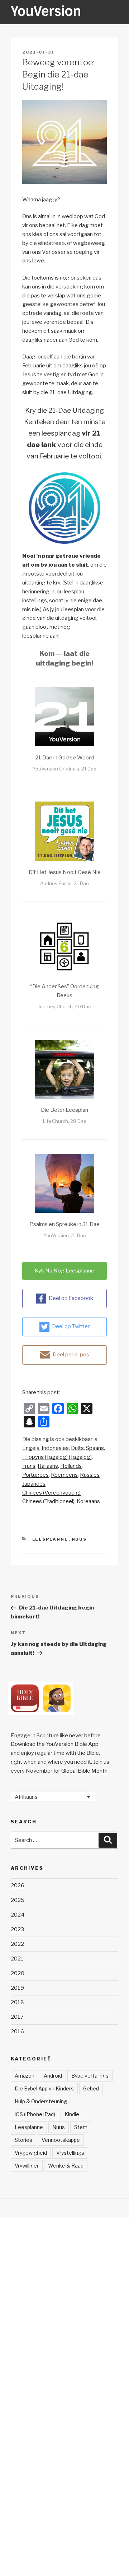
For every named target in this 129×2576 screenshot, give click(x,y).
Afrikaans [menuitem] (26, 1797)
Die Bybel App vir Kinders (44, 2088)
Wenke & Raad (66, 2166)
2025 (18, 1900)
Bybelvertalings (90, 2076)
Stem (81, 2127)
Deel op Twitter (71, 1326)
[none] (52, 1797)
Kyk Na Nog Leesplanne (64, 1271)
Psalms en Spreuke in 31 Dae (64, 1224)
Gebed (91, 2088)
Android (53, 2076)
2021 (17, 1959)
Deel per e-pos (71, 1355)
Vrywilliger (27, 2166)
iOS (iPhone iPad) (35, 2114)
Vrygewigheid (31, 2153)
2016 (17, 2032)
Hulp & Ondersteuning (41, 2101)
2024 (18, 1915)
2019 (17, 1988)
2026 (18, 1885)
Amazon (25, 2076)
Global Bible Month (84, 1771)
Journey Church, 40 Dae (64, 1006)
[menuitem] (31, 1448)
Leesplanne (50, 1539)
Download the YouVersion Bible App (55, 1744)
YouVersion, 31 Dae (65, 1235)
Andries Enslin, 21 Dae (64, 883)
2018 (17, 2002)
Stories (23, 2140)
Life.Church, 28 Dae (65, 1121)
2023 (17, 1929)
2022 (17, 1944)
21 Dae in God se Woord (64, 758)
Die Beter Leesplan (64, 1110)
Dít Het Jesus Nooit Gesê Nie (65, 872)
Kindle (72, 2114)
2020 (18, 1973)
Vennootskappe (61, 2140)
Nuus (79, 1539)
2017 (17, 2017)
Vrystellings (70, 2153)
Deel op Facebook (71, 1298)
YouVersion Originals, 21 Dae (64, 769)
